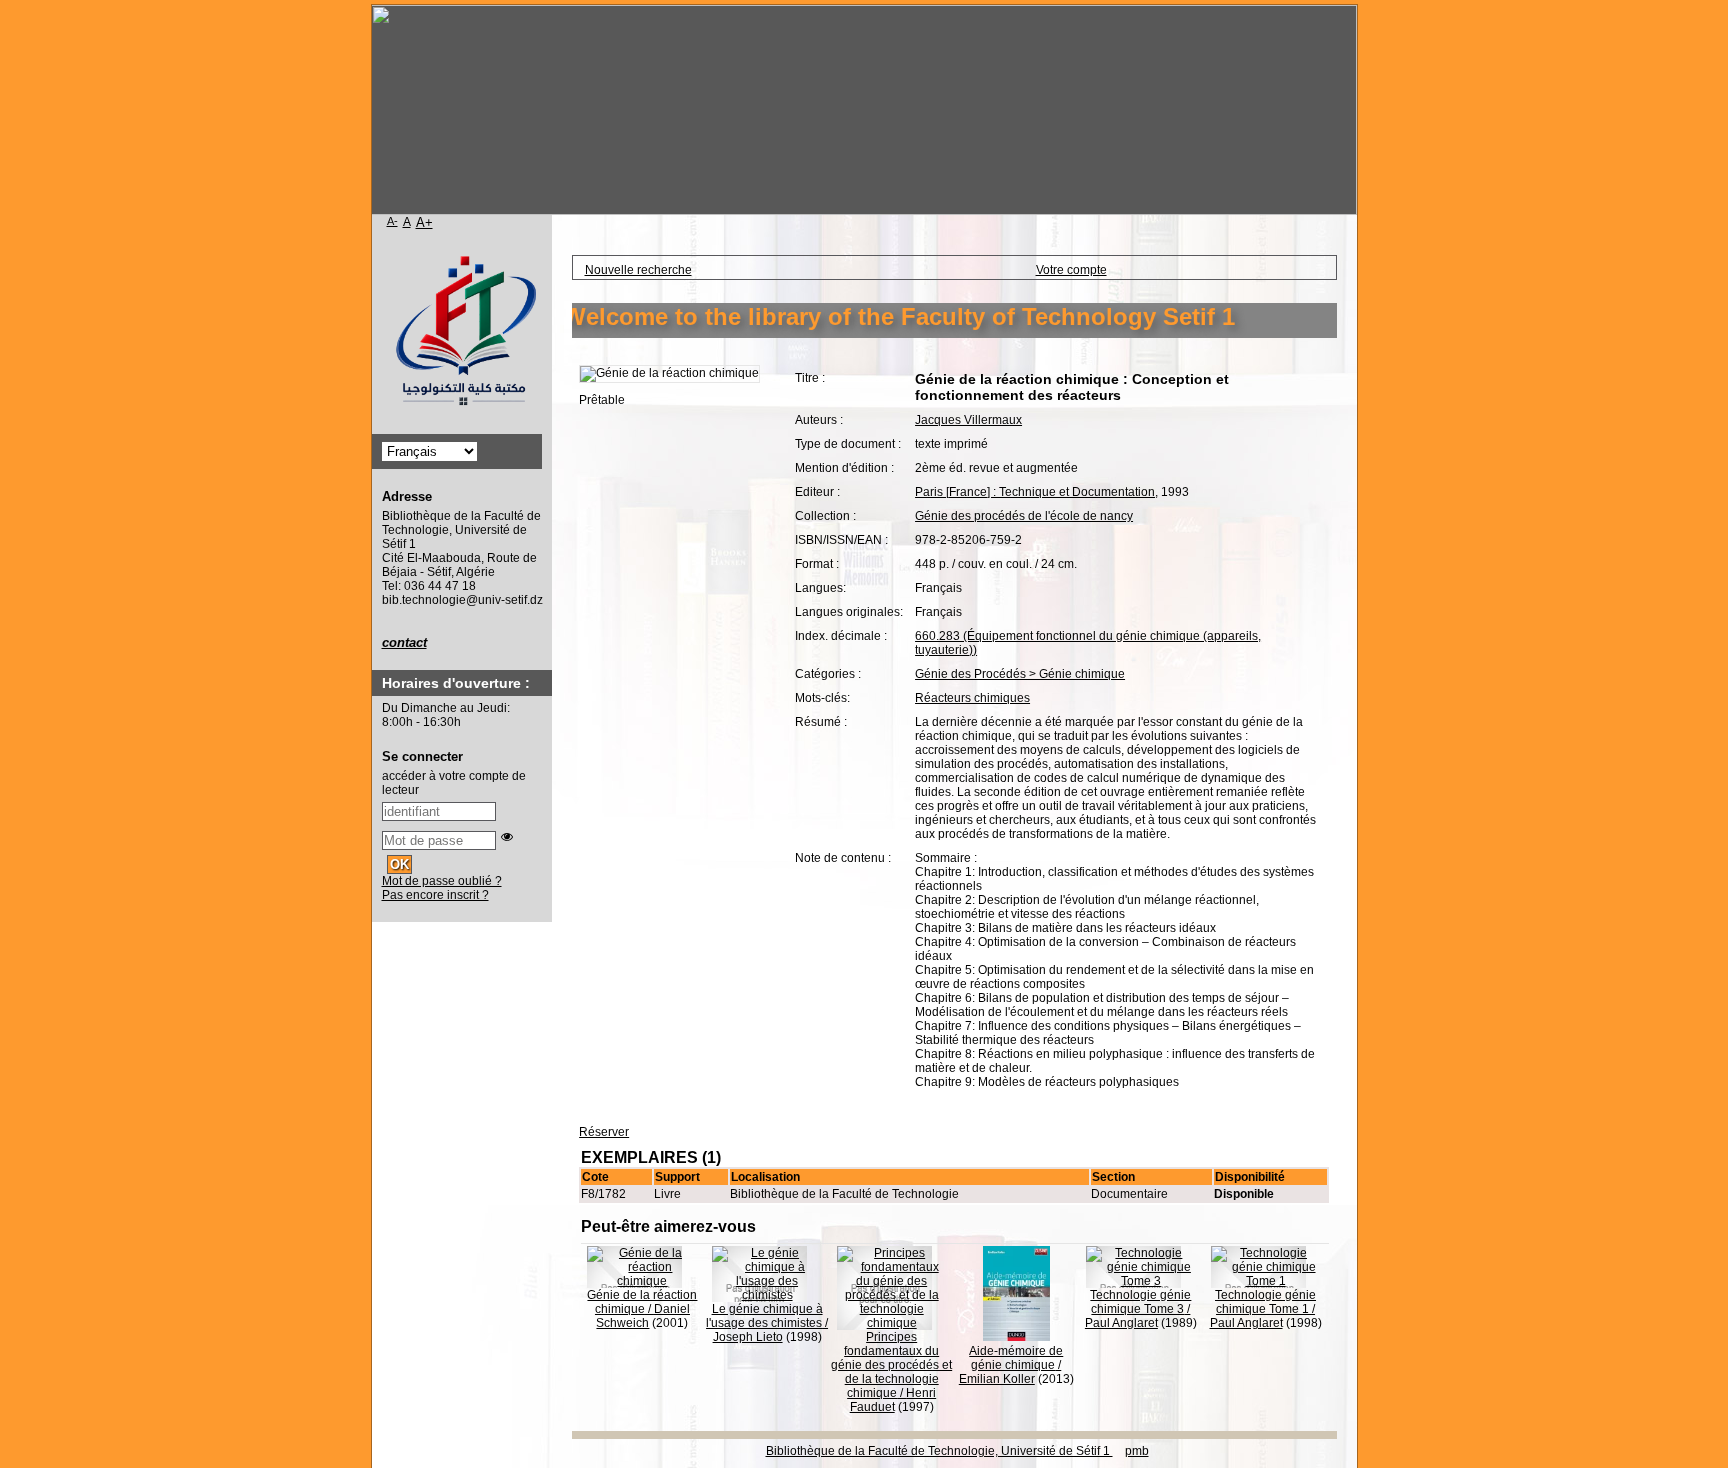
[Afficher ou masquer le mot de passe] (507, 837)
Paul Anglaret (1121, 1323)
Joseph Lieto (748, 1337)
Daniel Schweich (643, 1316)
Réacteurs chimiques (972, 698)
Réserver (604, 1132)
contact (404, 642)
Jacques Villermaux (968, 420)
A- (392, 221)
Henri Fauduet (893, 1400)
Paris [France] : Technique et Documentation (1035, 492)
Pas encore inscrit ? (435, 895)
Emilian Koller (997, 1379)
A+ (424, 222)
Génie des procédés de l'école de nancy (1024, 516)
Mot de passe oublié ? (442, 881)
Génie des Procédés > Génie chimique (1020, 674)
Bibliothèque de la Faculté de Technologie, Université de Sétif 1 (939, 1451)
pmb (1137, 1451)
